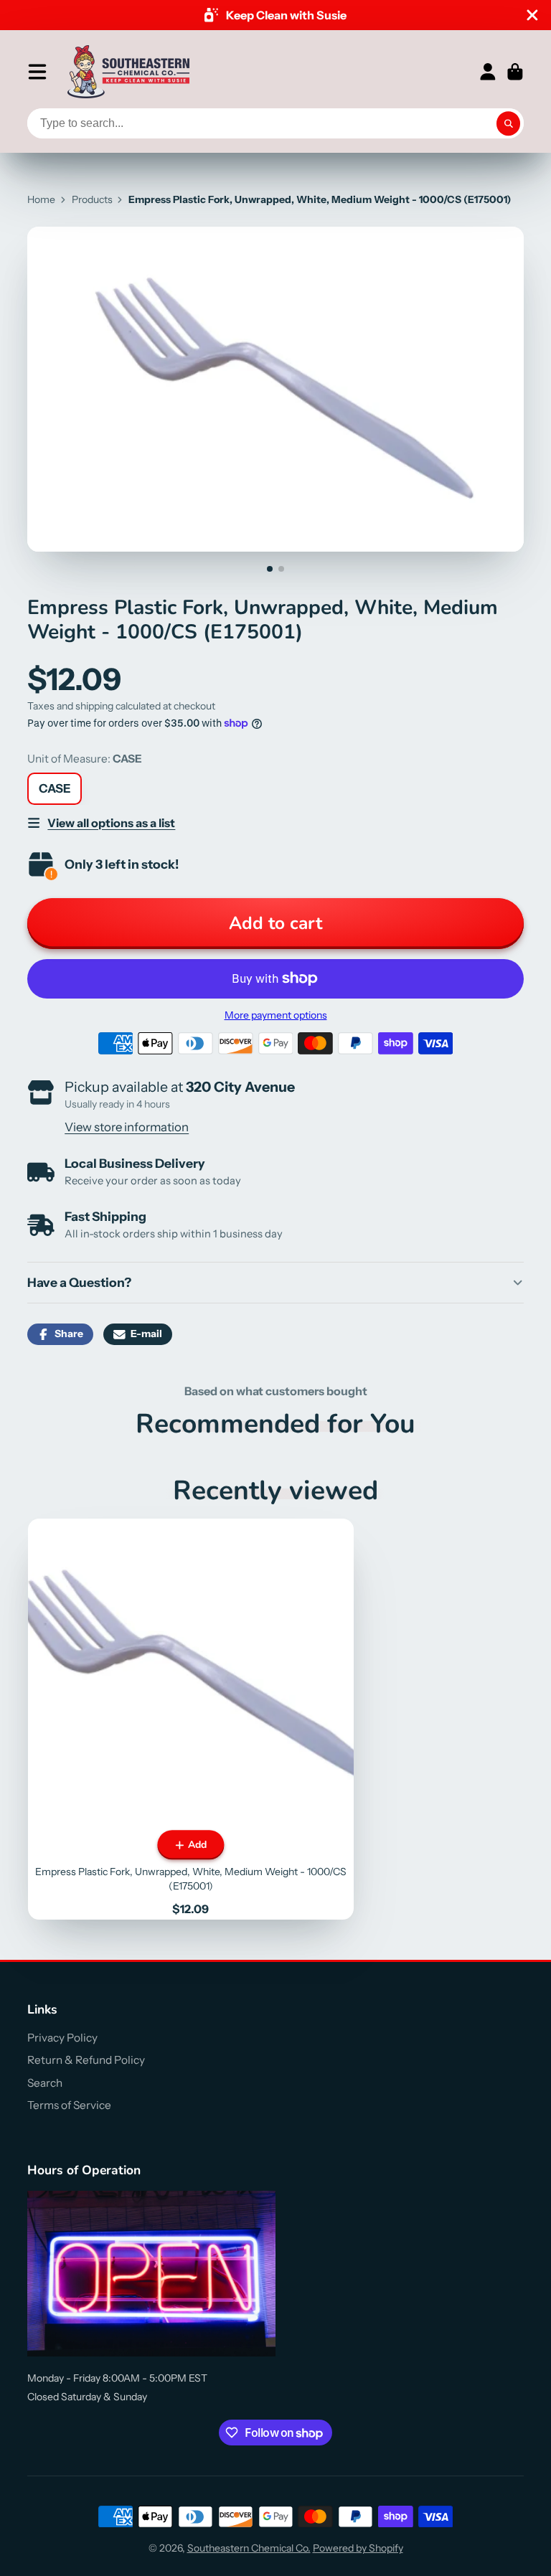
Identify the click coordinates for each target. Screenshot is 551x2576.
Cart (515, 72)
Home (41, 199)
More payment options (276, 1015)
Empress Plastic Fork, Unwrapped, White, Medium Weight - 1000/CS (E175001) (191, 1719)
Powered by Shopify (358, 2548)
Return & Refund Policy (86, 2060)
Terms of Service (69, 2105)
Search (45, 2083)
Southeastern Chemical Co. (249, 2548)
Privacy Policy (62, 2038)
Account (488, 72)
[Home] (128, 72)
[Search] (509, 123)
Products (92, 199)
